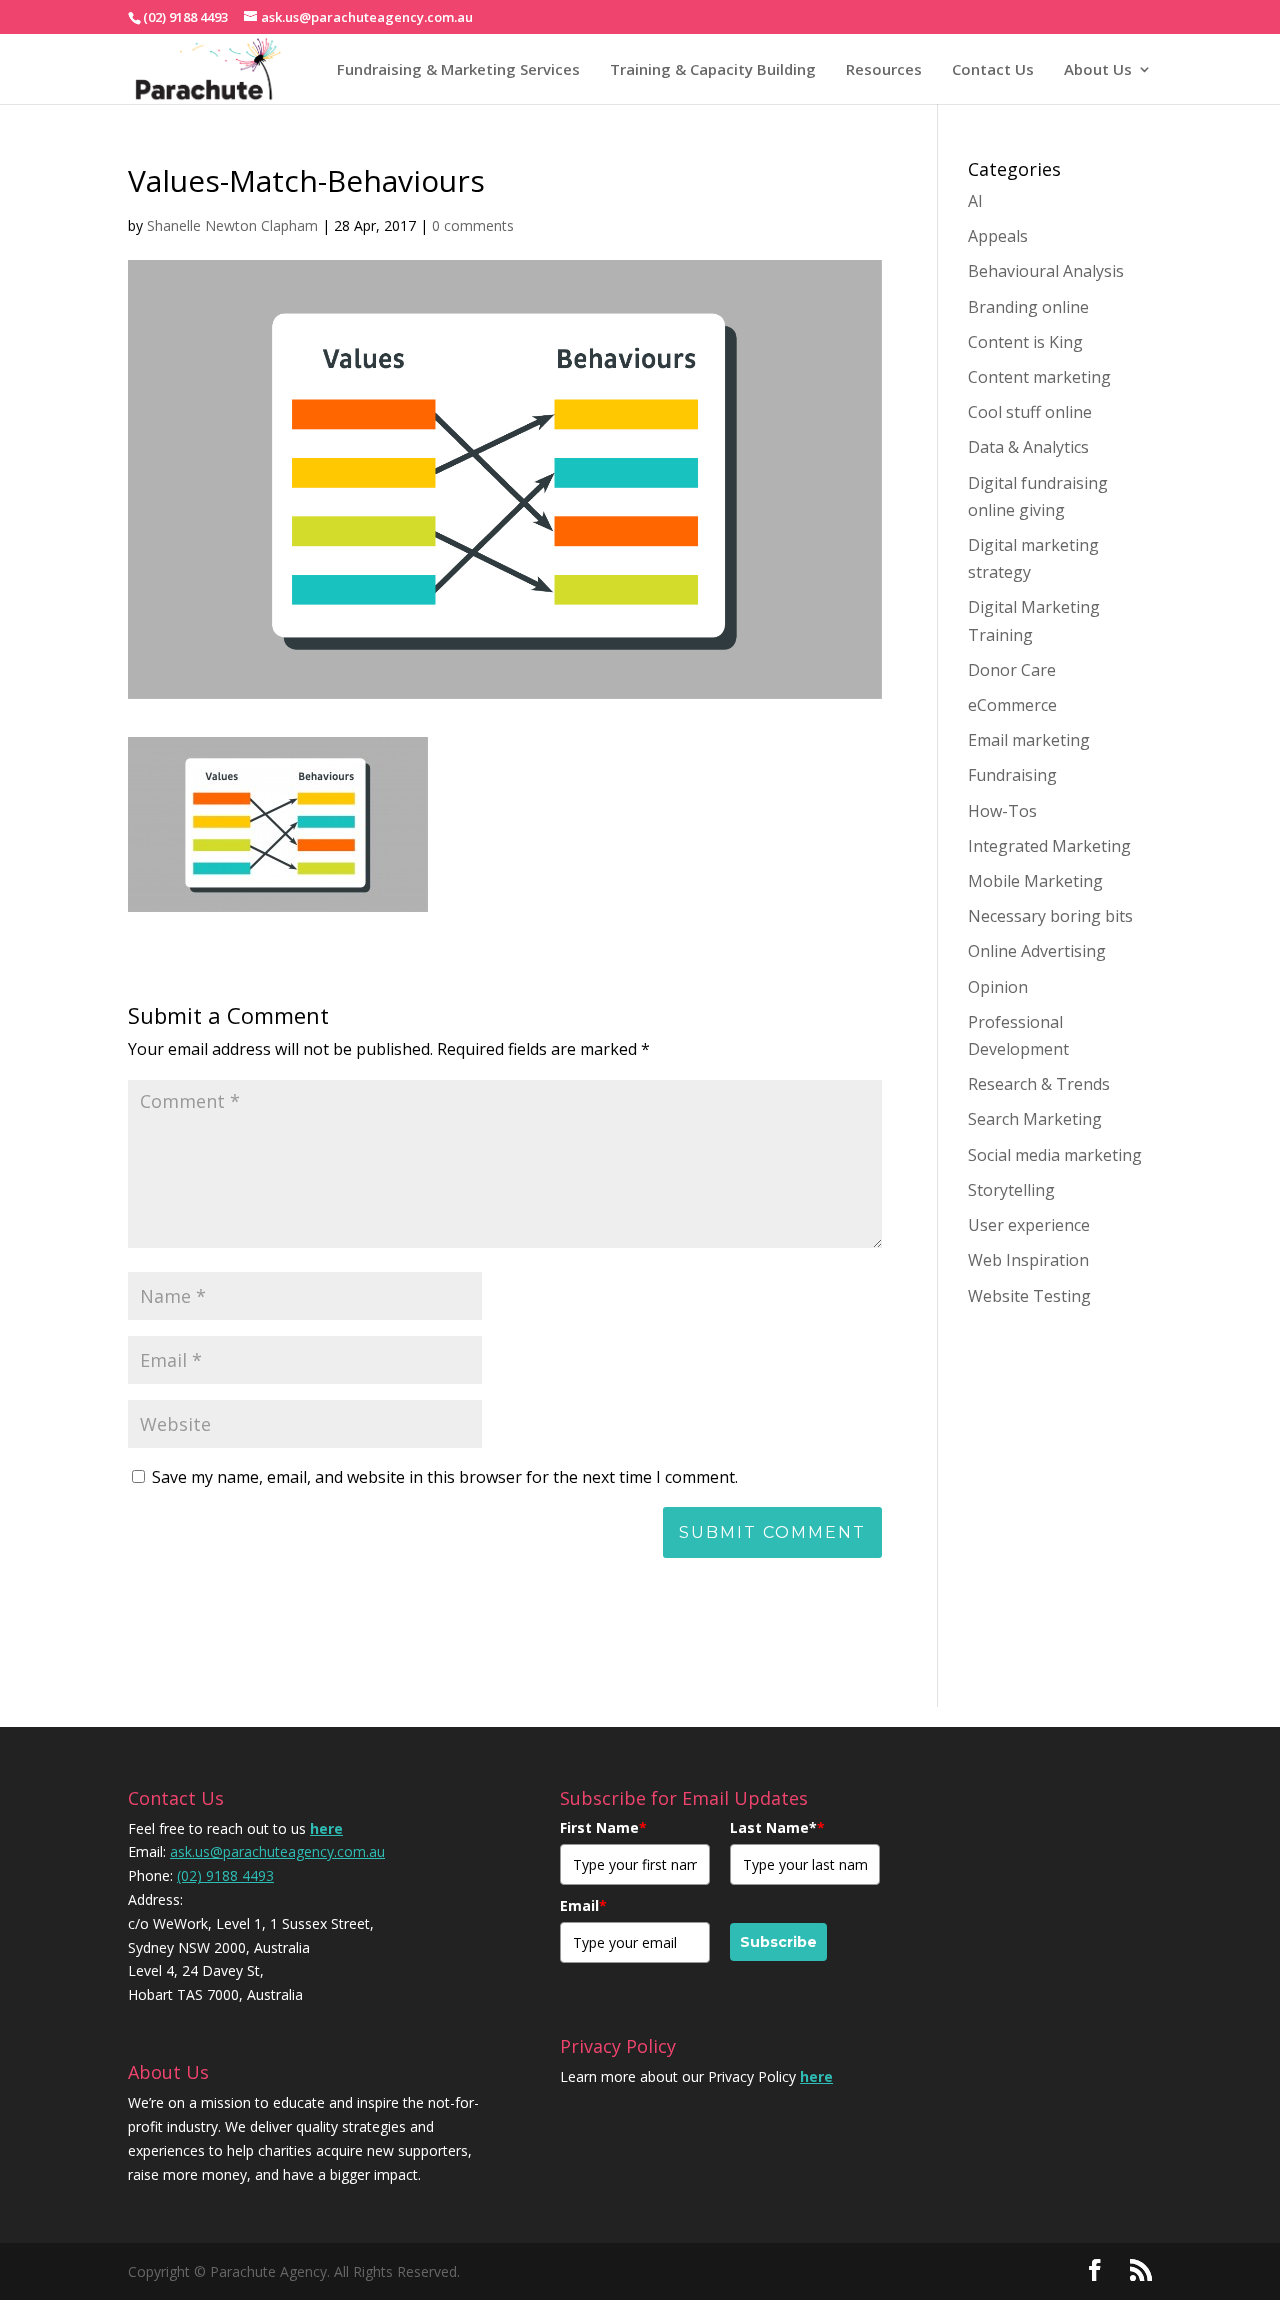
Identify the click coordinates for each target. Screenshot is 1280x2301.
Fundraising (1012, 775)
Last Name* (777, 1827)
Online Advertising (1037, 951)
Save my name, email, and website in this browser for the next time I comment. (445, 1477)
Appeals (998, 236)
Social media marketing (1055, 1155)
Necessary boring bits (1050, 916)
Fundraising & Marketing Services (458, 69)
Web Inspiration (1028, 1260)
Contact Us (993, 69)
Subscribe (778, 1942)
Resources (884, 69)
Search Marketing (1035, 1119)
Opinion (998, 987)
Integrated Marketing (1049, 846)
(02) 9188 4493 (225, 1875)
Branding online (1028, 307)
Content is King (1025, 342)
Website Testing (1029, 1296)
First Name (603, 1827)
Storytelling (1011, 1190)
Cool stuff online (1030, 412)
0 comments (473, 225)
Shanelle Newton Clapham (232, 225)
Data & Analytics (1028, 447)
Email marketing (1029, 740)
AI (975, 201)
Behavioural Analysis (1046, 271)
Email (583, 1905)
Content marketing (1039, 377)
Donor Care (1012, 670)
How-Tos (1002, 811)
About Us (1098, 69)
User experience (1029, 1225)
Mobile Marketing (1035, 881)
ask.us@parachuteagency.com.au (277, 1851)
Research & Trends (1039, 1084)
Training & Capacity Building (713, 69)
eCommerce (1012, 705)
